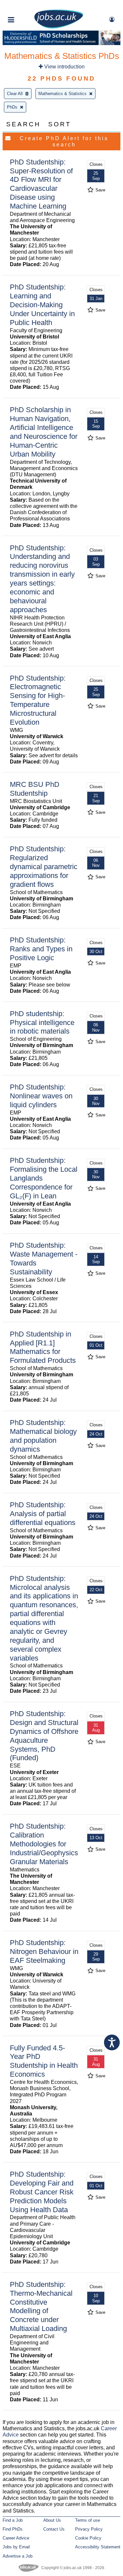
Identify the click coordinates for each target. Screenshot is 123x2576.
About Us (52, 2520)
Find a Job (13, 2520)
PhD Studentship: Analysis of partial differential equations (43, 1514)
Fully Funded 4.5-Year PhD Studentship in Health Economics (44, 2061)
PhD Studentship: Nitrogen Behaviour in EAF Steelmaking (44, 1951)
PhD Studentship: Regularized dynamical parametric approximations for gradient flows (44, 867)
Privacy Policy (89, 2529)
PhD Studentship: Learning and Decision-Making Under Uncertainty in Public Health (42, 305)
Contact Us (54, 2529)
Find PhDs (13, 2529)
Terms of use (88, 2520)
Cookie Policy (88, 2538)
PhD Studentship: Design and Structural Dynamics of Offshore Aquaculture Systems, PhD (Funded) (44, 1736)
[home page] (59, 27)
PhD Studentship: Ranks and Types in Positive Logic (41, 949)
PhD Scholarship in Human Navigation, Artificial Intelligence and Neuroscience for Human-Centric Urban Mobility (44, 432)
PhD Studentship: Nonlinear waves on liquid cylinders (41, 1096)
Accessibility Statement (98, 2547)
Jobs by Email (16, 2547)
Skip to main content (26, 6)
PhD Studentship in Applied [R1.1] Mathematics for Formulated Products (43, 1347)
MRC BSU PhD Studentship (35, 789)
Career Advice (16, 2538)
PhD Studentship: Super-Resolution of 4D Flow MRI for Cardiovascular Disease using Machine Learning (41, 184)
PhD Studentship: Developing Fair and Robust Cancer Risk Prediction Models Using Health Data (42, 2192)
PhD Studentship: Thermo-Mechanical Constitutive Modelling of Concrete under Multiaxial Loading (41, 2306)
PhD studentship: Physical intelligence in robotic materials (42, 1023)
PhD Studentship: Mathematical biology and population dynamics (43, 1436)
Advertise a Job (18, 2556)
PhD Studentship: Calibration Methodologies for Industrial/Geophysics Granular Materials (44, 1844)
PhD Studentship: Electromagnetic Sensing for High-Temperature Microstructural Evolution (38, 700)
